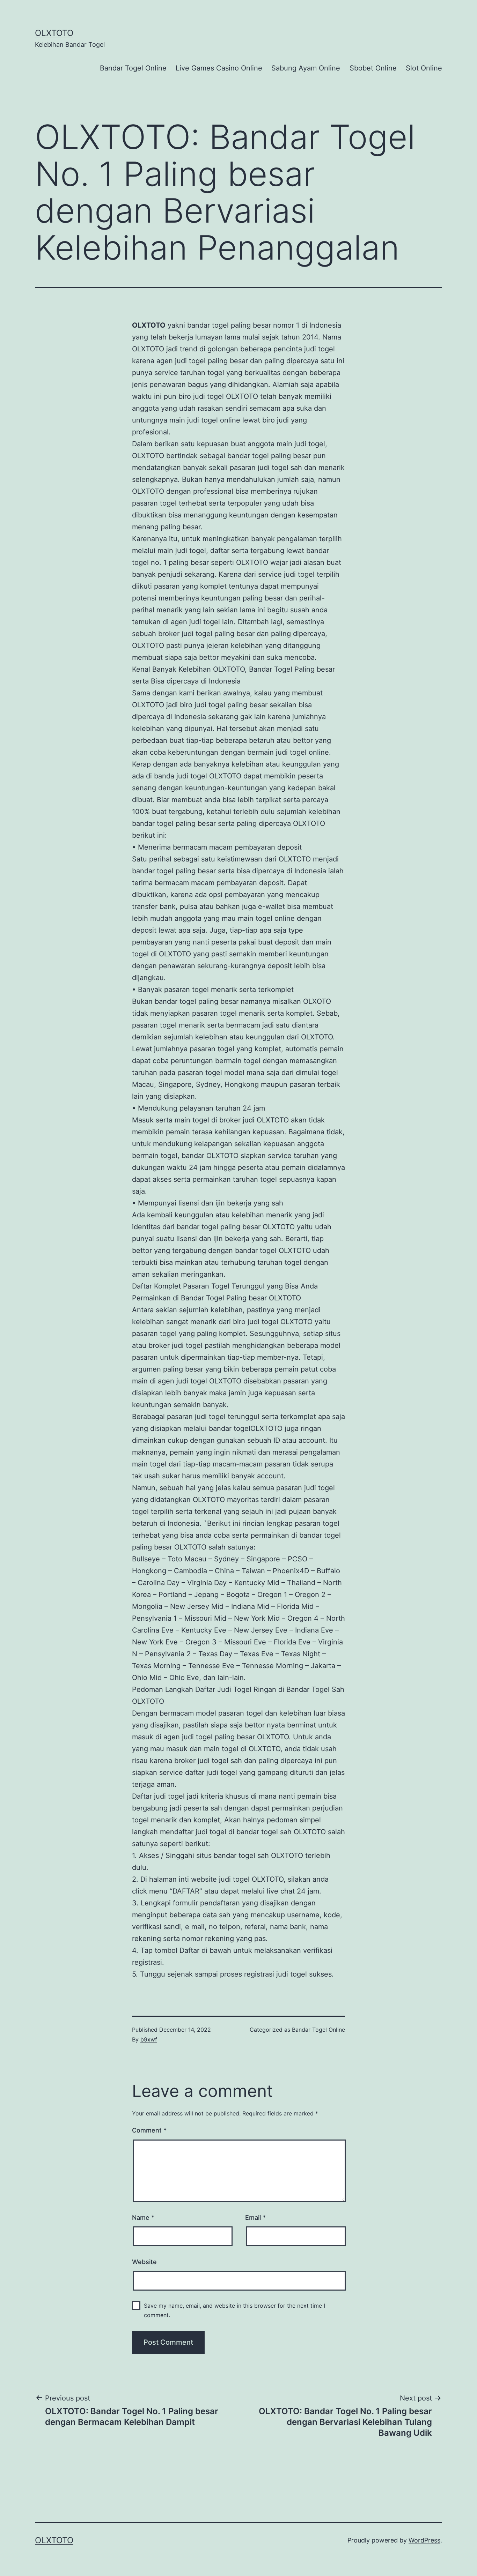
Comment (149, 2130)
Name (143, 2217)
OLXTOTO (54, 33)
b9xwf (149, 2039)
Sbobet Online (373, 68)
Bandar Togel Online (133, 68)
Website (144, 2262)
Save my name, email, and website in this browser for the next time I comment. (234, 2310)
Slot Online (424, 68)
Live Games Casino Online (219, 68)
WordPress (424, 2540)
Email (255, 2217)
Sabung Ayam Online (306, 68)
